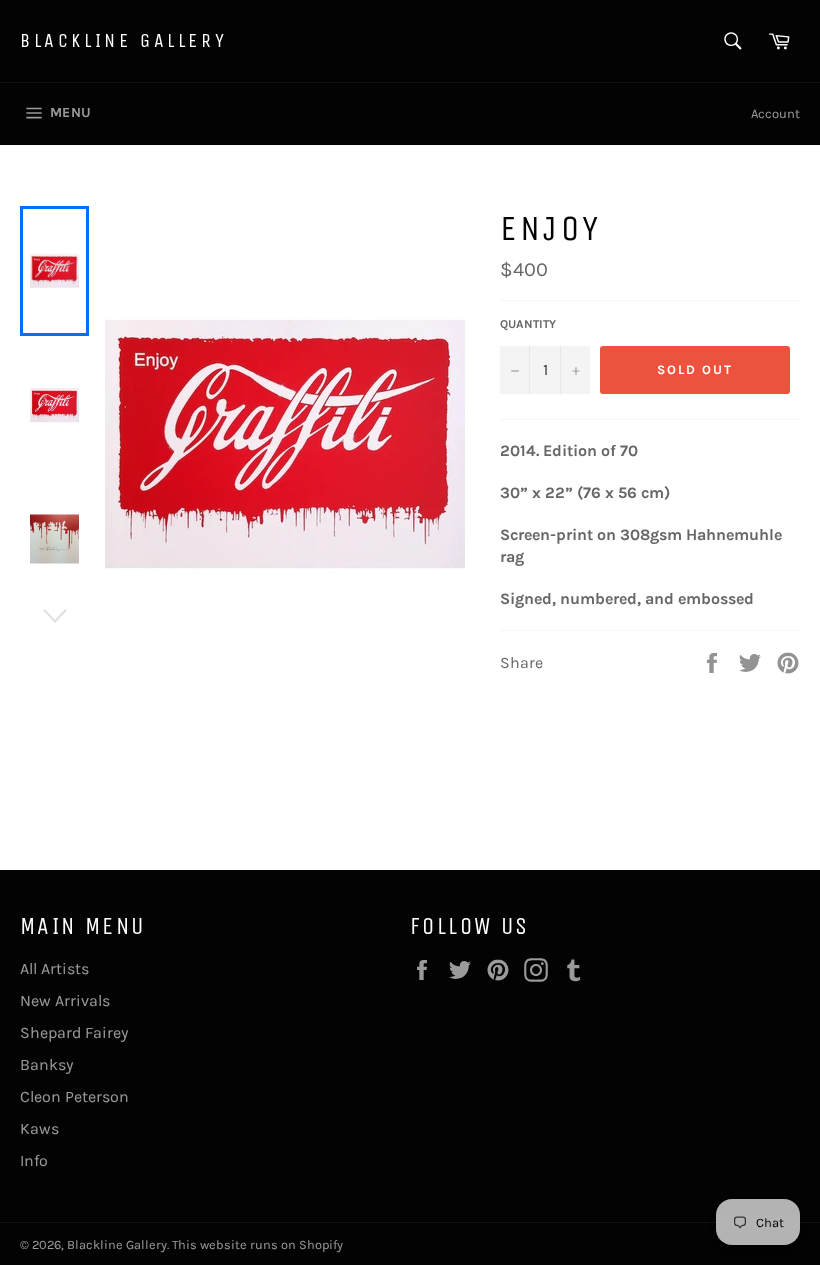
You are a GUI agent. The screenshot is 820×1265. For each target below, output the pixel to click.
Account (775, 113)
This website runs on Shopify (257, 1244)
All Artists (54, 968)
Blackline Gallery (123, 40)
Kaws (39, 1128)
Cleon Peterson (74, 1096)
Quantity (528, 324)
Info (34, 1160)
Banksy (46, 1064)
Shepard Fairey (74, 1032)
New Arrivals (65, 1000)
